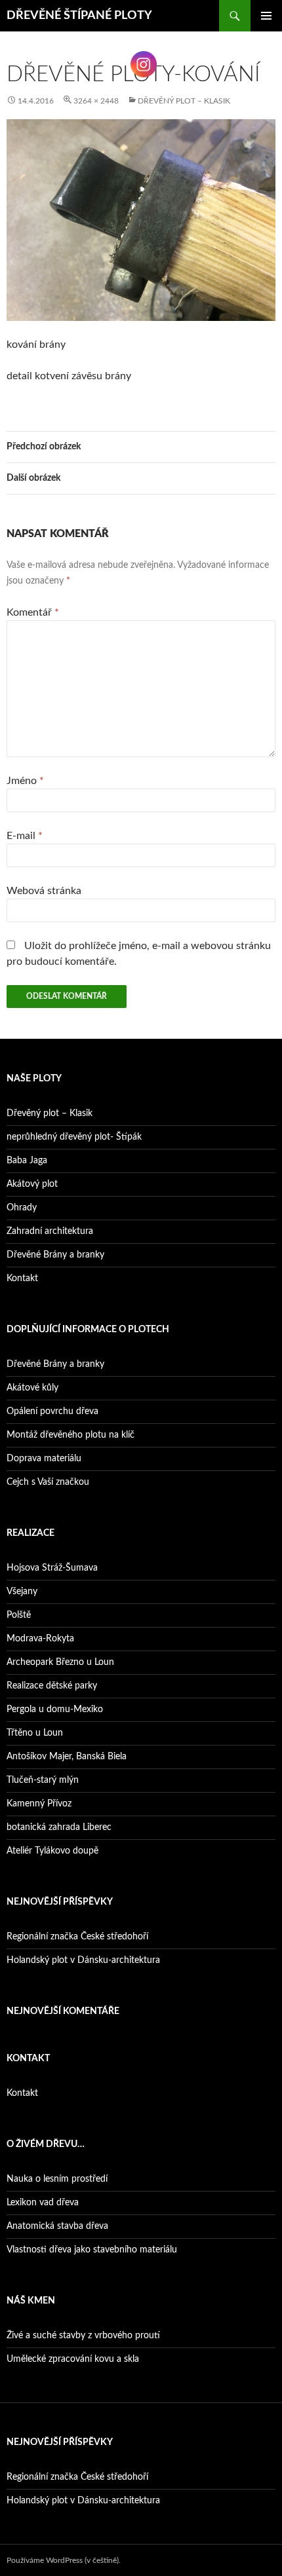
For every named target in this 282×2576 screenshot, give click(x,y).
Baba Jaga (27, 1161)
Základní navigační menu (266, 16)
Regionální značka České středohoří (77, 1937)
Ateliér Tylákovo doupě (52, 1851)
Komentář (33, 612)
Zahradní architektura (50, 1231)
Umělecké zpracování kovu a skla (73, 2359)
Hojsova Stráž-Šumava (52, 1568)
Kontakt (22, 1279)
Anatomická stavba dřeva (57, 2226)
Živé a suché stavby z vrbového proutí (83, 2336)
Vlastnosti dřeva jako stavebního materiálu (92, 2250)
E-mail (25, 836)
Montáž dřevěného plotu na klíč (70, 1435)
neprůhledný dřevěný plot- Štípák (74, 1137)
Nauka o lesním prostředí (57, 2179)
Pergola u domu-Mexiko (55, 1709)
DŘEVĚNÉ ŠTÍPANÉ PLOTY (79, 16)
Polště (19, 1615)
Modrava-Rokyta (40, 1639)
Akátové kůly (32, 1388)
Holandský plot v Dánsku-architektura (83, 1960)
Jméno (25, 781)
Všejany (22, 1592)
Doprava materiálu (44, 1459)
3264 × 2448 (96, 101)
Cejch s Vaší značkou (48, 1482)
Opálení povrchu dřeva (52, 1411)
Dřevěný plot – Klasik (184, 101)
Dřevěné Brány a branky (55, 1255)
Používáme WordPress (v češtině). (64, 2560)
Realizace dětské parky (52, 1686)
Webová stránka (44, 891)
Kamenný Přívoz (39, 1804)
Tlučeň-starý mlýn (43, 1780)
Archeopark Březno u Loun (60, 1662)
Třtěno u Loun (35, 1733)
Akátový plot (32, 1184)
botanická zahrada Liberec (59, 1827)
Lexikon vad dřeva (43, 2203)
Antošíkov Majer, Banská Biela (67, 1757)
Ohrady (22, 1208)
